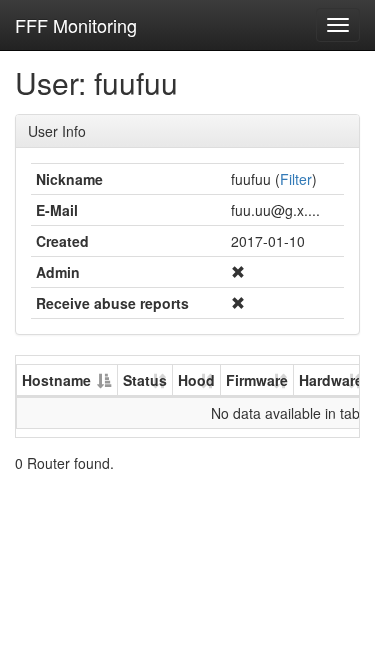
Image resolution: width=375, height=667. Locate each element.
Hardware (331, 380)
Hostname (56, 380)
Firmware (257, 380)
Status (145, 380)
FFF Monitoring (76, 25)
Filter (296, 179)
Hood (196, 380)
